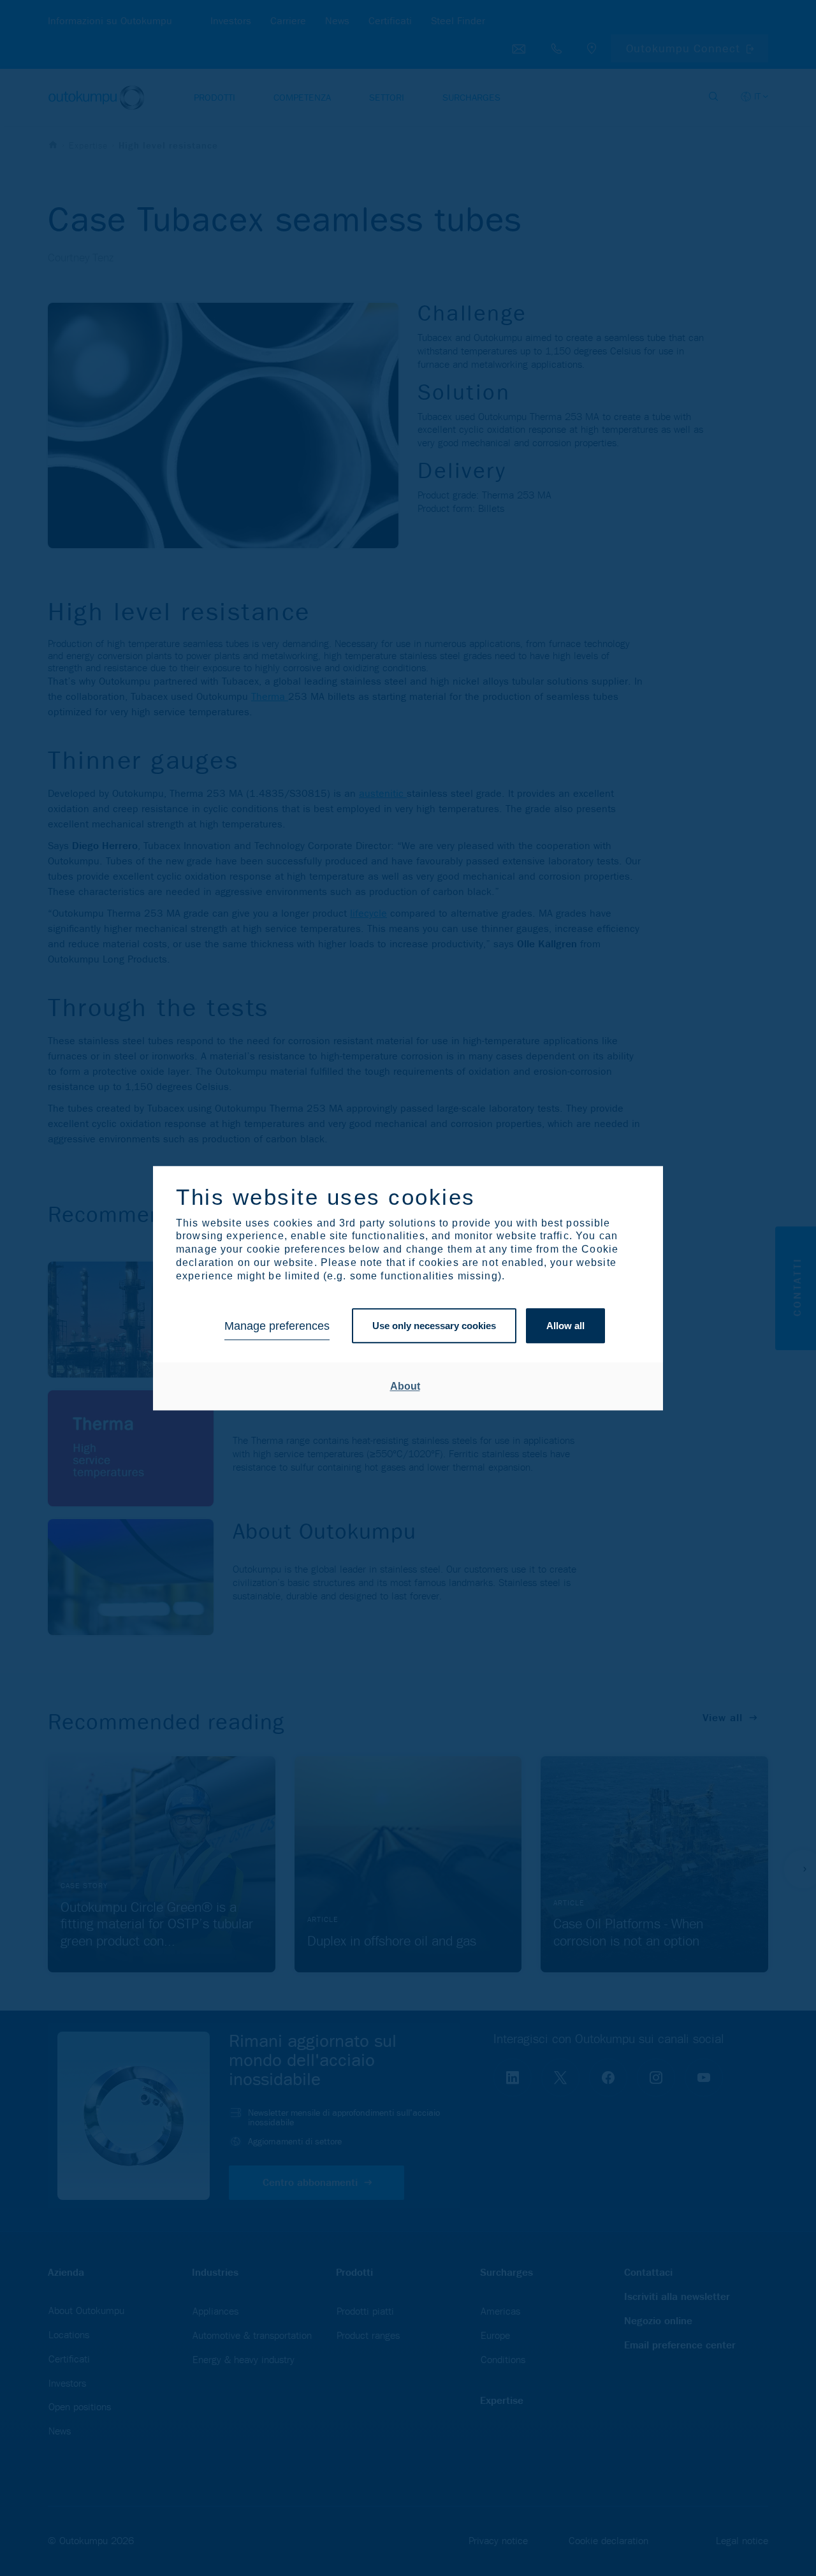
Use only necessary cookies (434, 1326)
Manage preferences (277, 1326)
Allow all (565, 1326)
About (405, 1386)
